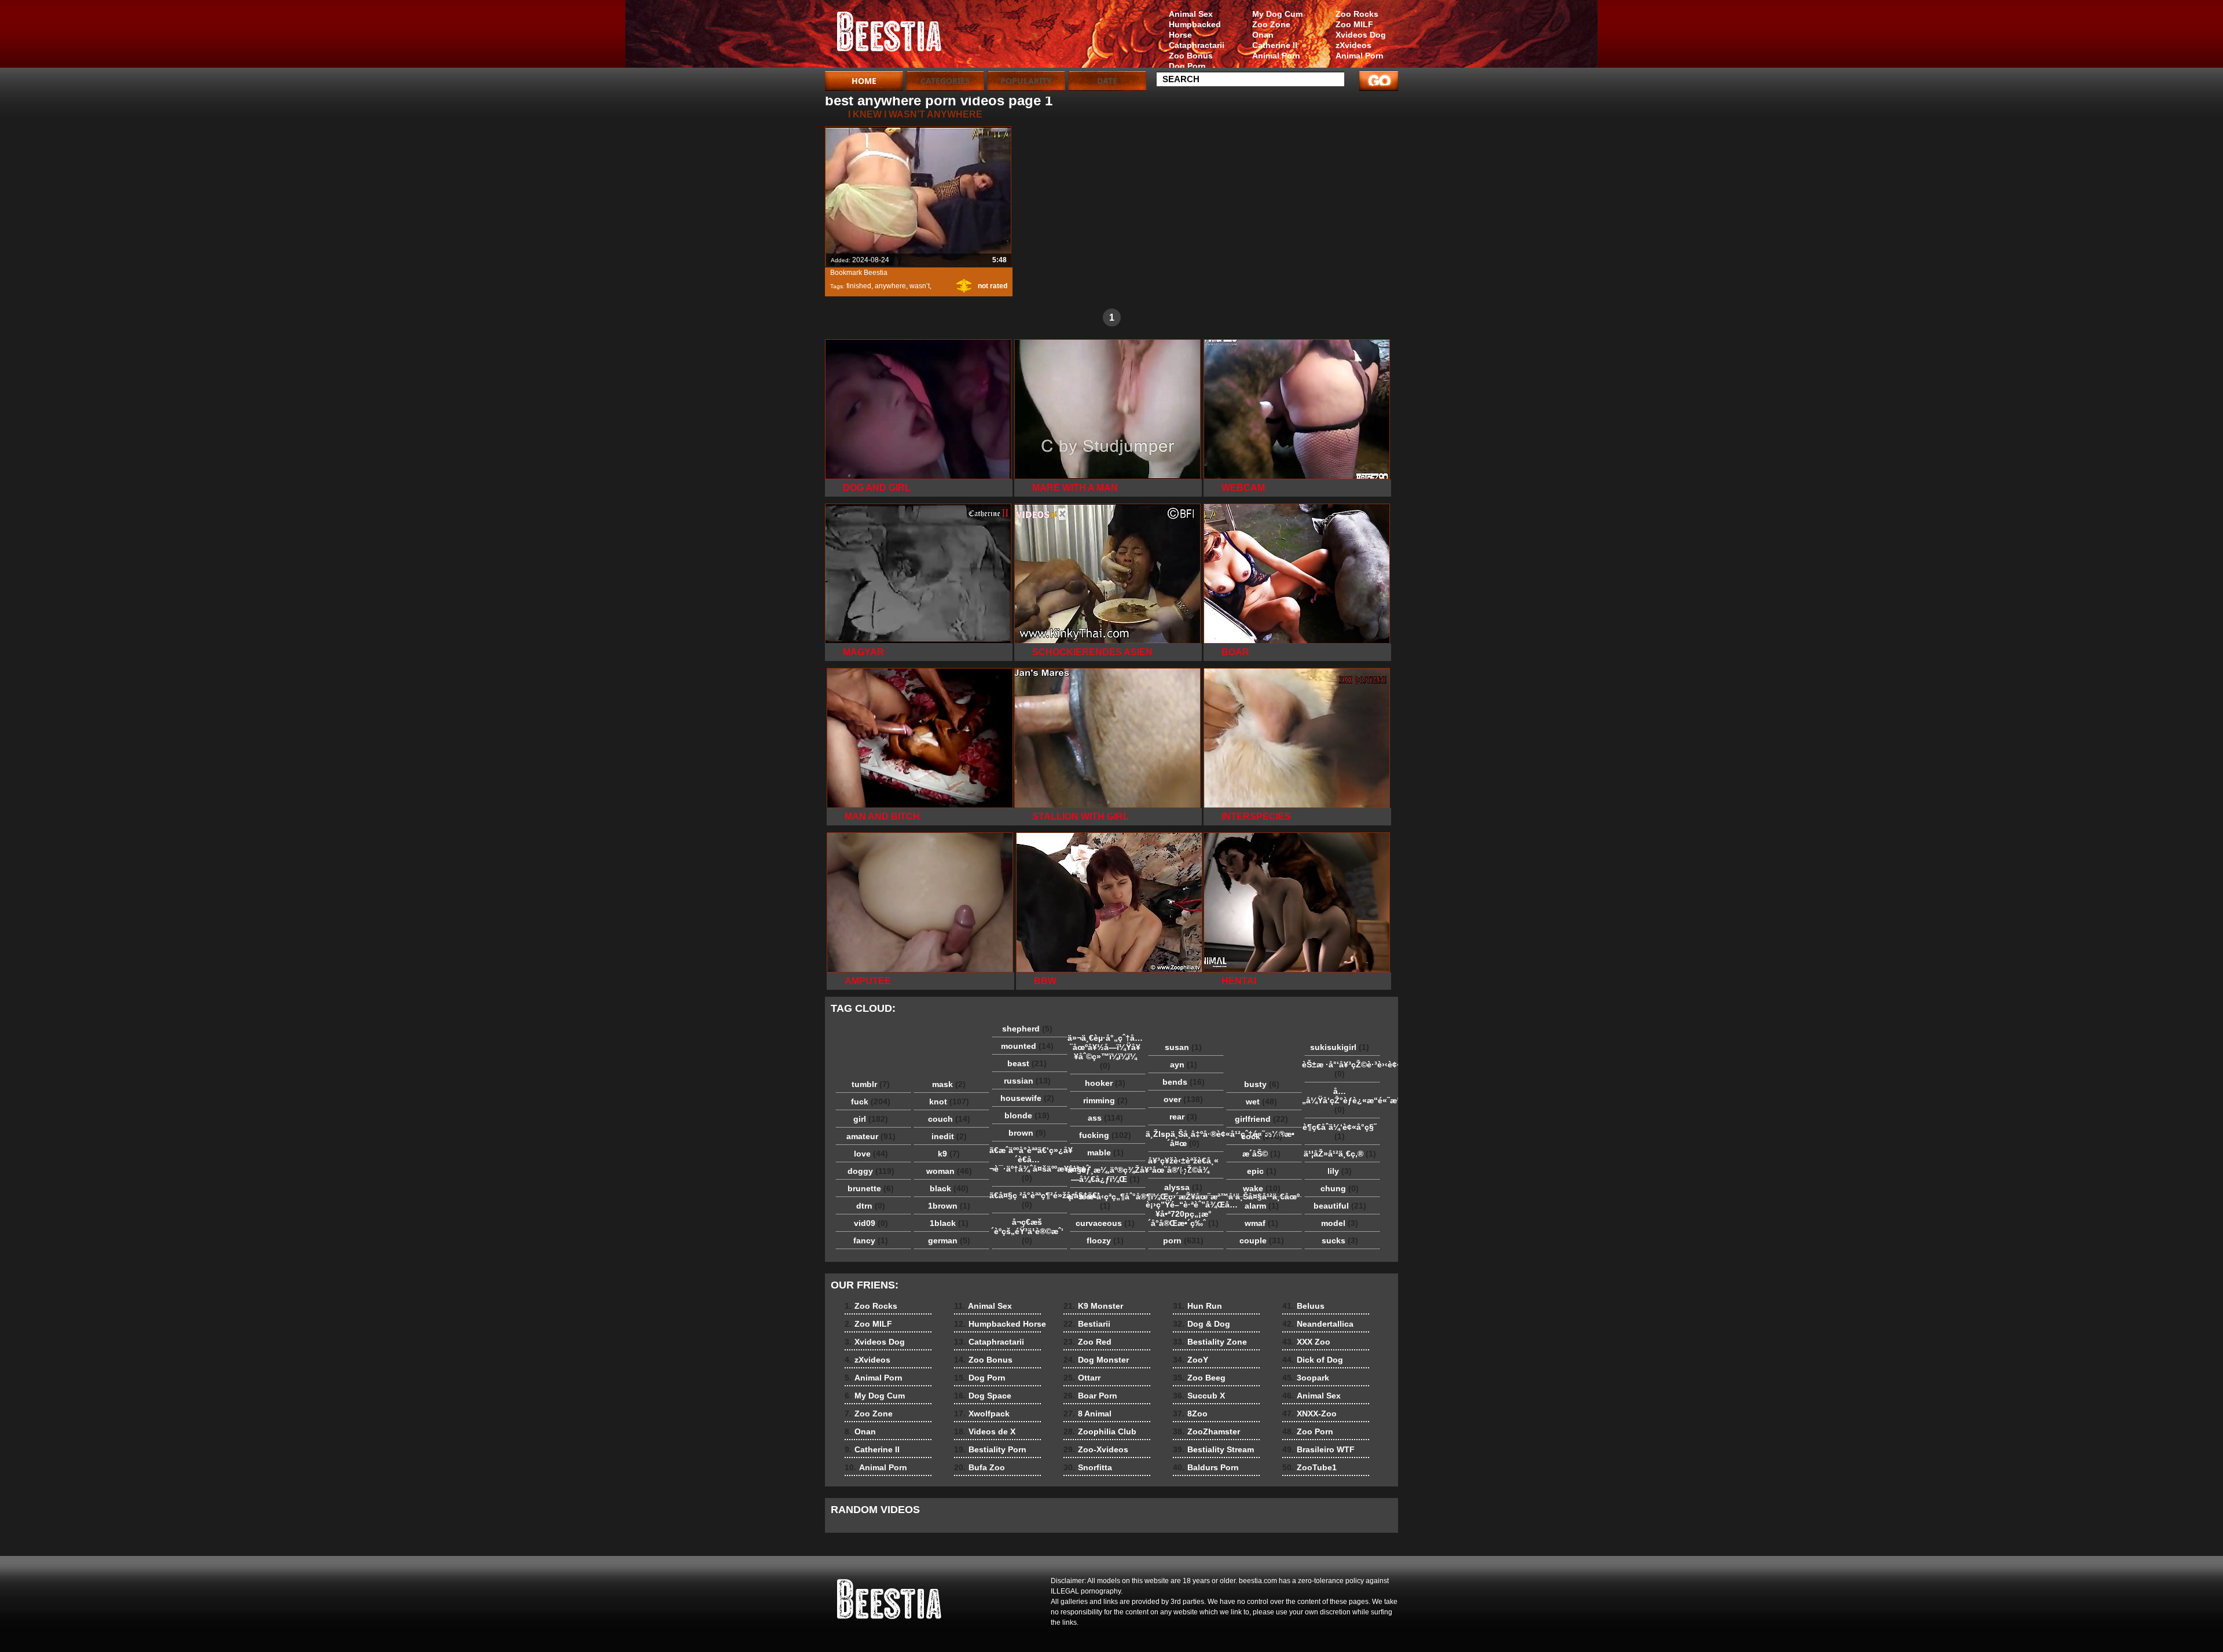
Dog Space (983, 1396)
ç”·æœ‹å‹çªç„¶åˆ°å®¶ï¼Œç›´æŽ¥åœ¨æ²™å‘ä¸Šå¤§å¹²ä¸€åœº (1108, 1201)
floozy (1105, 1240)
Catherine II (1275, 45)
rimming (1105, 1100)
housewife (1027, 1098)
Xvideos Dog (1361, 35)
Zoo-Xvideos (1096, 1449)
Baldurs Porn (1206, 1467)
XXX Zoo (1306, 1342)
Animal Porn (1360, 56)
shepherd (1027, 1029)
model (1340, 1223)
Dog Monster (1096, 1360)
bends (1184, 1082)
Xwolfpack (982, 1414)
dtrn (871, 1206)
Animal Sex (1191, 14)
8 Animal (1087, 1414)
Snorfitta (1088, 1467)
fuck (871, 1102)
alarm (1262, 1206)
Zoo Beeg (1199, 1378)
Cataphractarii (1197, 45)
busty (1262, 1084)
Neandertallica (1318, 1324)
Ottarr (1082, 1378)
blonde (1027, 1115)
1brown (949, 1206)
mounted (1027, 1046)
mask (949, 1084)
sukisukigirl (1340, 1047)
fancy (871, 1240)
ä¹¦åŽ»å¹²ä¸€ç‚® (1340, 1154)
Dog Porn (1187, 66)
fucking (1105, 1135)
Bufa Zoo (980, 1467)
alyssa (1183, 1187)
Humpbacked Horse (1195, 30)
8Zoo (1190, 1414)
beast (1027, 1063)
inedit (949, 1136)
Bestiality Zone (1210, 1342)
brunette (871, 1188)
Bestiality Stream (1213, 1449)
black (949, 1188)
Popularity (1026, 81)
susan (1183, 1047)
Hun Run (1197, 1306)
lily (1340, 1171)
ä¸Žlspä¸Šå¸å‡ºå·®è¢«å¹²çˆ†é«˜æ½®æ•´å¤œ (1186, 1139)
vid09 (871, 1223)
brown (1027, 1133)
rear (1183, 1117)
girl (871, 1119)
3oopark (1306, 1378)
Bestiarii (1087, 1324)
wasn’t (920, 286)
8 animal (898, 36)
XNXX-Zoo (1309, 1414)
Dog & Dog (1202, 1324)
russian (1027, 1081)
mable (1105, 1152)
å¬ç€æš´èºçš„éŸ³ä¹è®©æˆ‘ (1027, 1231)
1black (949, 1223)
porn (1183, 1240)
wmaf (1261, 1223)
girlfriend (1261, 1119)
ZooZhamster (1206, 1431)
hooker (1105, 1083)
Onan (1263, 35)
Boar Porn (1090, 1396)
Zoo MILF (1354, 24)
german (949, 1240)
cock (1262, 1136)
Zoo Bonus (1191, 56)
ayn (1184, 1064)
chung (1340, 1188)
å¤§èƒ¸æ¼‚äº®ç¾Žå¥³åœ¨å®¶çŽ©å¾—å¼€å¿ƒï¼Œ (1108, 1174)
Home (864, 81)
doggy (871, 1171)
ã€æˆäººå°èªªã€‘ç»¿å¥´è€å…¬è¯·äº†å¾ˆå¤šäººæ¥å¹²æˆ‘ (1030, 1164)
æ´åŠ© (1261, 1154)
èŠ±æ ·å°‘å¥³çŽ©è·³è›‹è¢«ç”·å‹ (1342, 1069)
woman (949, 1171)
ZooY (1191, 1360)
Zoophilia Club (1100, 1431)
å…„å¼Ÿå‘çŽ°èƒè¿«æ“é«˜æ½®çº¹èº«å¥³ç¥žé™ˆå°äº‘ (1342, 1100)
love (871, 1154)
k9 (949, 1154)
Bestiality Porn (990, 1449)
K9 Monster (1093, 1306)
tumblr (871, 1084)
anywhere (890, 286)
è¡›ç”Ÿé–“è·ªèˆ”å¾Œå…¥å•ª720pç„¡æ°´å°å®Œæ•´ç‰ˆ (1186, 1214)
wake (1262, 1188)
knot (949, 1102)
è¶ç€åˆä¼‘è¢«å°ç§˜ (1340, 1132)
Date (1107, 81)
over (1183, 1099)
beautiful (1340, 1206)
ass (1105, 1118)
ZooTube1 (1309, 1467)
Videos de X (985, 1431)
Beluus (1303, 1306)
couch (949, 1119)
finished (859, 286)
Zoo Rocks (1357, 14)
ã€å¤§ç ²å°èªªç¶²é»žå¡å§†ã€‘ (1030, 1200)
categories (945, 81)
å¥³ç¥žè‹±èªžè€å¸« (1183, 1165)
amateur (871, 1136)
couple (1262, 1240)
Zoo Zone (1271, 24)
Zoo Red (1087, 1342)
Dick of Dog (1313, 1360)
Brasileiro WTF (1318, 1449)
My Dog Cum (1277, 14)
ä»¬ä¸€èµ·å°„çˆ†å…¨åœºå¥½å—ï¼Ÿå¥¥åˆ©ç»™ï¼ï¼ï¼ (1105, 1052)
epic (1262, 1171)
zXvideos (1353, 45)
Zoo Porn (1308, 1431)
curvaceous (1105, 1223)
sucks (1340, 1240)
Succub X (1199, 1396)
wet (1261, 1102)
